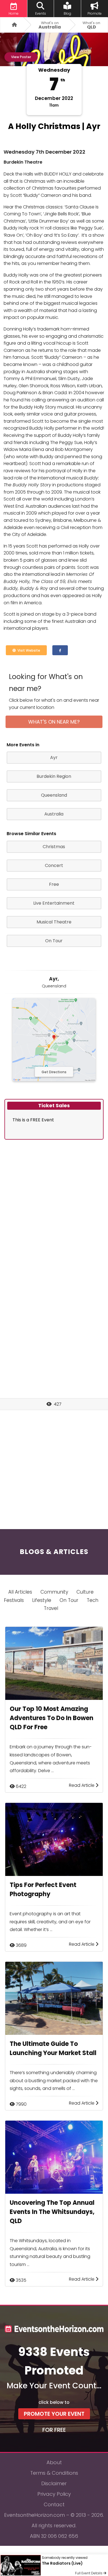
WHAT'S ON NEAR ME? (54, 722)
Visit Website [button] (28, 650)
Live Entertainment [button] (54, 903)
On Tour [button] (54, 941)
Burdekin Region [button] (54, 776)
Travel (51, 1608)
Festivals (14, 1600)
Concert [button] (54, 865)
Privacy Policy (54, 2494)
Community (54, 1592)
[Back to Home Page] (12, 25)
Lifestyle (42, 1600)
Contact (54, 2504)
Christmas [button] (54, 847)
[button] (60, 650)
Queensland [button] (54, 795)
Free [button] (54, 884)
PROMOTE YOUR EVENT (54, 2414)
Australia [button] (54, 814)
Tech (92, 1600)
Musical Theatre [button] (54, 922)
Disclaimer (54, 2483)
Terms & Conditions (54, 2473)
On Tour (69, 1600)
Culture (85, 1592)
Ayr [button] (54, 757)
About (54, 2462)
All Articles (20, 1592)
